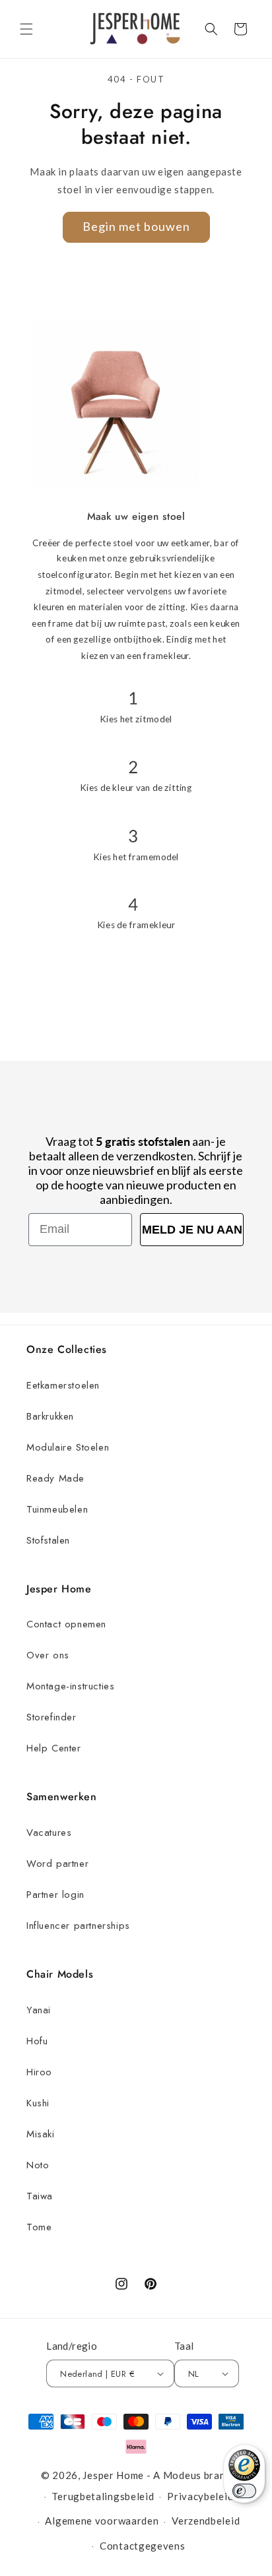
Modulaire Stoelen (68, 1447)
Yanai (39, 2010)
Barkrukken (50, 1416)
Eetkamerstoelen (63, 1385)
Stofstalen (48, 1540)
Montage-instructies (70, 1686)
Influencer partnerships (78, 1926)
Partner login (55, 1895)
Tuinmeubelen (57, 1509)
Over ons (48, 1655)
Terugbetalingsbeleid (103, 2496)
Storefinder (51, 1717)
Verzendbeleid (206, 2521)
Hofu (37, 2041)
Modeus (182, 2475)
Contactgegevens (143, 2546)
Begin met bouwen (136, 226)
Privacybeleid (200, 2496)
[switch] (244, 2491)
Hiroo (39, 2072)
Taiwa (40, 2196)
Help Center (54, 1748)
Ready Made (55, 1478)
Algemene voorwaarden (102, 2521)
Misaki (41, 2134)
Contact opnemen (66, 1624)
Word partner (57, 1864)
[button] (26, 29)
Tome (39, 2227)
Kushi (38, 2103)
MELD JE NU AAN (192, 1230)
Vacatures (49, 1833)
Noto (38, 2165)
